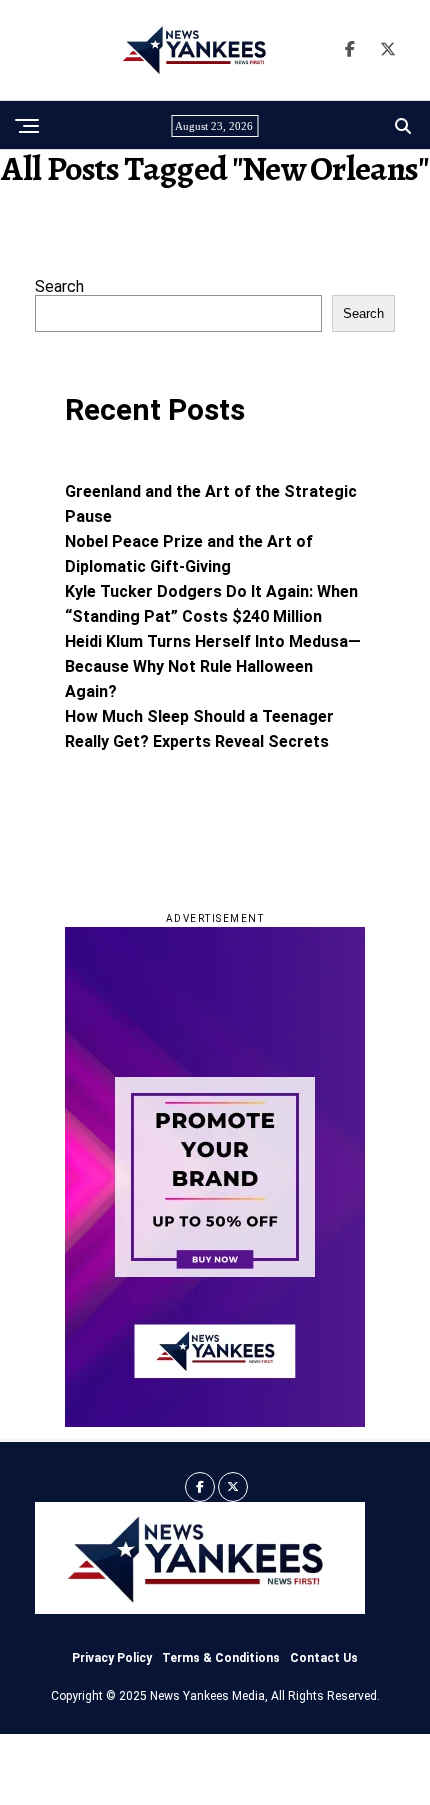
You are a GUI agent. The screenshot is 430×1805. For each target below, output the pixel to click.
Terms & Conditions (221, 1658)
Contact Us (324, 1658)
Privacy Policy (112, 1658)
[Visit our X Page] (387, 50)
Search (59, 286)
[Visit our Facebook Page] (350, 50)
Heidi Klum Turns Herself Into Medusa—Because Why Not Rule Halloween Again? (213, 666)
